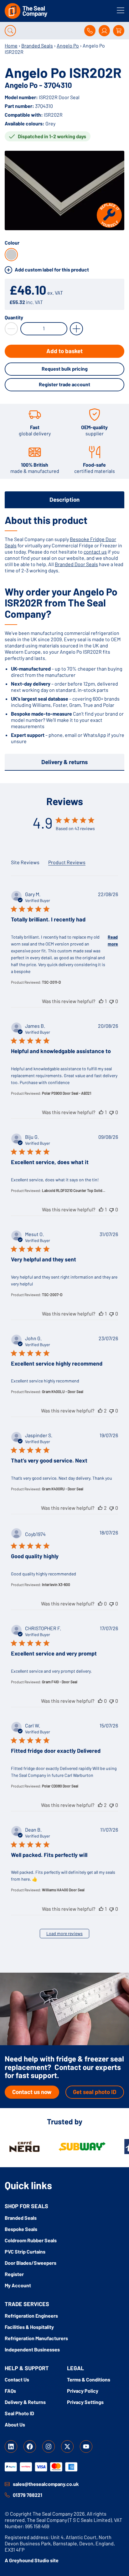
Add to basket (64, 351)
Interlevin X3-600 (56, 1585)
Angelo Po (68, 46)
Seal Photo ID (19, 2413)
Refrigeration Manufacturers (36, 2338)
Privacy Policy (83, 2391)
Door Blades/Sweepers (31, 2263)
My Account (18, 2285)
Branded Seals (37, 46)
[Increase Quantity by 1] (76, 329)
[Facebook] (30, 2447)
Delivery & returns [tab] (64, 762)
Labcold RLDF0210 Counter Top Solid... (74, 1190)
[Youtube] (86, 2447)
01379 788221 (28, 2495)
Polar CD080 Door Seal (60, 1786)
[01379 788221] (7, 2495)
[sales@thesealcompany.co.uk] (7, 2484)
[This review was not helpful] (111, 1001)
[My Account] (104, 31)
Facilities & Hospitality (29, 2327)
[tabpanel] (64, 629)
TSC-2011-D (51, 982)
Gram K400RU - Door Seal (63, 1489)
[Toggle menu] (121, 10)
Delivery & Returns (25, 2402)
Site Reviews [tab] (25, 862)
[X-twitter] (67, 2447)
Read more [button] (113, 940)
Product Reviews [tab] (67, 862)
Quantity (14, 317)
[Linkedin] (11, 2447)
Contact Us (17, 2379)
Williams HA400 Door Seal (63, 1890)
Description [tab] (64, 499)
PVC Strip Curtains (25, 2251)
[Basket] (119, 31)
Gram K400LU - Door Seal (63, 1392)
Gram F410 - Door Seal (60, 1682)
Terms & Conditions (89, 2379)
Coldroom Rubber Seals (31, 2240)
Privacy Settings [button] (85, 2402)
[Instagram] (49, 2447)
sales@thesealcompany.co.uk (46, 2484)
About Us (15, 2424)
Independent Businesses (32, 2349)
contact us (95, 552)
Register (14, 2274)
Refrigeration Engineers (31, 2316)
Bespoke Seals (21, 2229)
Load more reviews (64, 1933)
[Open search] (10, 31)
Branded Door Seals (76, 564)
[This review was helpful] (101, 1001)
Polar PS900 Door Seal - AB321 (67, 1093)
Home (11, 46)
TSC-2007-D (52, 1295)
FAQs (10, 2391)
